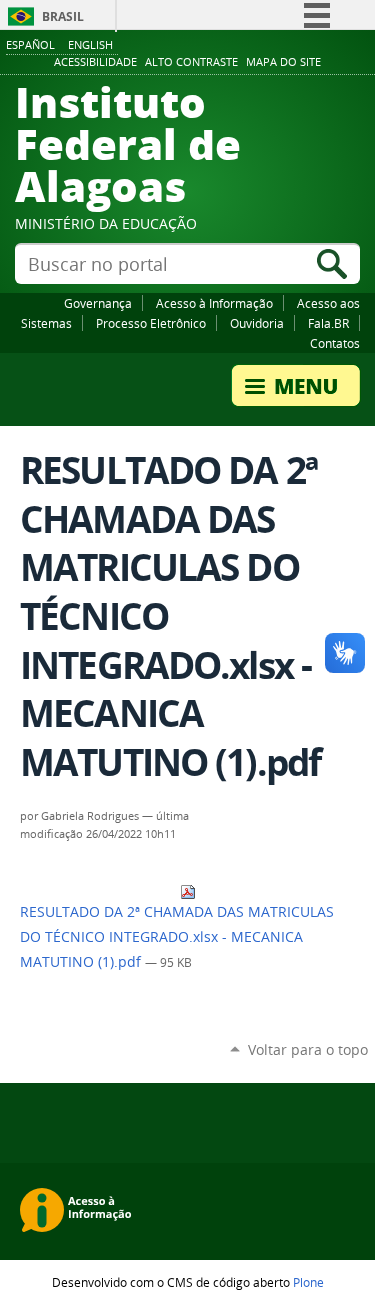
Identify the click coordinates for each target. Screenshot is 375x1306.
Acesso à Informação (214, 303)
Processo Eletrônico (151, 323)
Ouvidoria (257, 323)
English (90, 44)
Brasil (63, 16)
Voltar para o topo (308, 1049)
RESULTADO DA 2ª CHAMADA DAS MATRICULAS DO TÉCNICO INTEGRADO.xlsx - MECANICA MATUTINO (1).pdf (177, 936)
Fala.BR (328, 323)
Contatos (335, 343)
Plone (308, 1282)
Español (30, 44)
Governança (98, 303)
